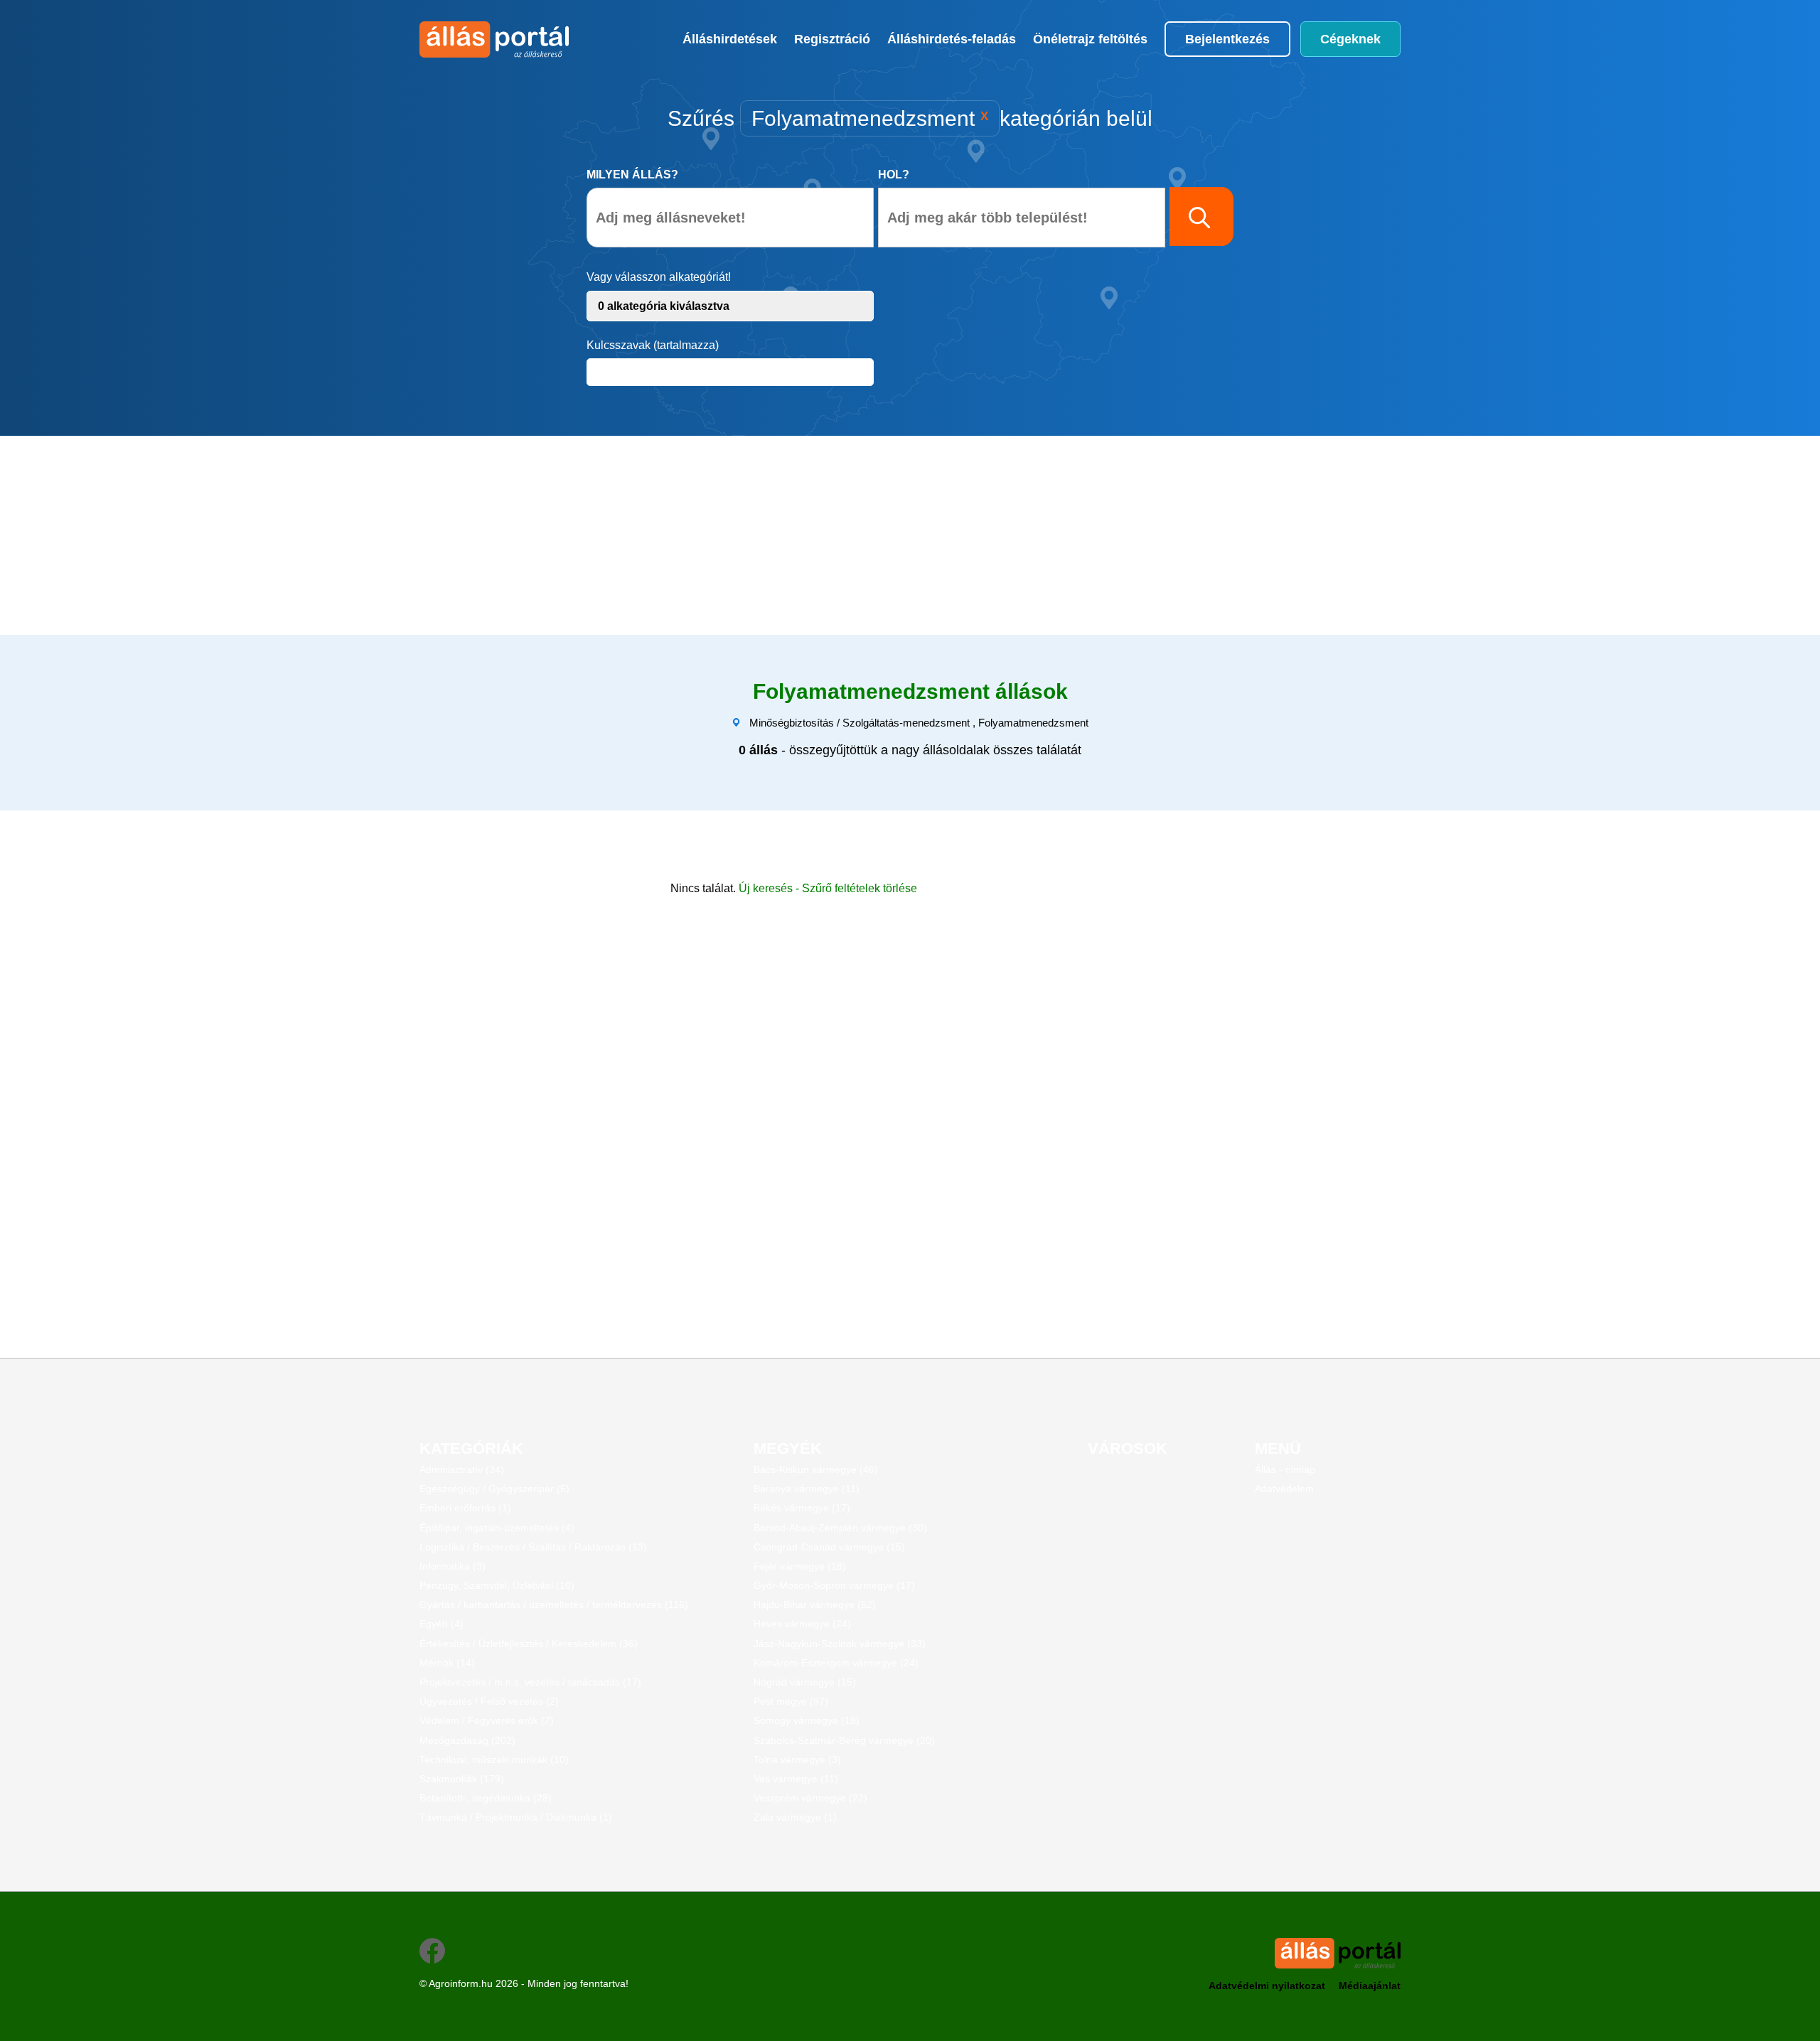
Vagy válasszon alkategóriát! (659, 277)
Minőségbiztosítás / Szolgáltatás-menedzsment (860, 723)
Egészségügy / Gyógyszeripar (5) (494, 1489)
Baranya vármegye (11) (807, 1489)
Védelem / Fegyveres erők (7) (487, 1720)
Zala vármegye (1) (795, 1817)
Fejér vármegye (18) (800, 1566)
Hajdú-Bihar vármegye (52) (815, 1605)
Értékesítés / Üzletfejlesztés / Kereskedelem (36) (529, 1644)
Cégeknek (1350, 39)
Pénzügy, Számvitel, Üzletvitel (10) (497, 1585)
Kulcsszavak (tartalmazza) (653, 345)
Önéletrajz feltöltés (1090, 39)
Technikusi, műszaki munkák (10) (494, 1759)
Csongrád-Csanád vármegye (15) (829, 1547)
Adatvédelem (1284, 1489)
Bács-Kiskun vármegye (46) (816, 1469)
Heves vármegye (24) (802, 1624)
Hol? (894, 175)
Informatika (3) (453, 1566)
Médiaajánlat (1370, 1986)
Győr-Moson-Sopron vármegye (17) (834, 1585)
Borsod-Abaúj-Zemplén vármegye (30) (840, 1528)
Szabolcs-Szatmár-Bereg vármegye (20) (844, 1740)
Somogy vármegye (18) (807, 1720)
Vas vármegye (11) (796, 1779)
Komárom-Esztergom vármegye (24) (836, 1663)
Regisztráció (832, 39)
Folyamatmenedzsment (1033, 723)
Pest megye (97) (791, 1701)
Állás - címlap (1285, 1469)
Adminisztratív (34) (462, 1469)
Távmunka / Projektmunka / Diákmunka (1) (516, 1817)
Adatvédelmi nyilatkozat (1267, 1986)
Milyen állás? (632, 175)
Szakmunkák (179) (462, 1779)
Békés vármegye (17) (802, 1508)
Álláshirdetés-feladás (952, 39)
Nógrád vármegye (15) (805, 1682)
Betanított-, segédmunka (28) (486, 1798)
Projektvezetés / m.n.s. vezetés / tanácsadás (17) (530, 1682)
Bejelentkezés (1227, 39)
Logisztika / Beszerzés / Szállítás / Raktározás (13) (533, 1547)
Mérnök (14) (447, 1663)
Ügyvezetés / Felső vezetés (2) (489, 1701)
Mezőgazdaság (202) (467, 1740)
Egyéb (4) (441, 1624)
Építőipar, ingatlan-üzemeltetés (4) (497, 1528)
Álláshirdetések (730, 39)
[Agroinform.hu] (492, 39)
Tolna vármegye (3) (797, 1759)
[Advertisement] (835, 535)
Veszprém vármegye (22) (810, 1798)
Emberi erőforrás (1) (465, 1508)
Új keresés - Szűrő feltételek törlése (828, 888)
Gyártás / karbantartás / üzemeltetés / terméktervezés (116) (554, 1605)
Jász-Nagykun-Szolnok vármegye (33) (840, 1644)
